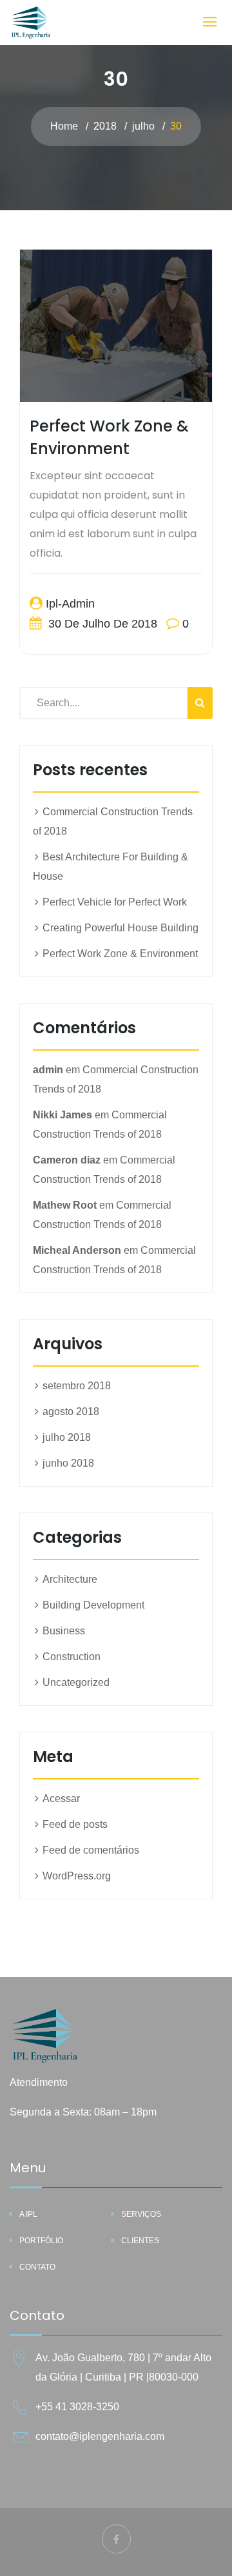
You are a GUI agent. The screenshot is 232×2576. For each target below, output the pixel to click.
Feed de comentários (91, 1850)
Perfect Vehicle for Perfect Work (115, 902)
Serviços (141, 2214)
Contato (37, 2267)
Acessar (61, 1798)
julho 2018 (67, 1437)
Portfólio (41, 2241)
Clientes (140, 2241)
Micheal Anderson (77, 1250)
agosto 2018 (71, 1412)
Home (64, 126)
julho (143, 126)
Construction (72, 1657)
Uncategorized (76, 1682)
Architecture (70, 1579)
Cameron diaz (67, 1160)
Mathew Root (65, 1205)
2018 (105, 126)
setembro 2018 (77, 1386)
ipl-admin (70, 604)
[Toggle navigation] (210, 22)
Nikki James (63, 1115)
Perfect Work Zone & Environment (120, 954)
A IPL (28, 2214)
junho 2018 (68, 1463)
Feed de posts (75, 1824)
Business (64, 1631)
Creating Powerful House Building (121, 928)
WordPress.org (77, 1876)
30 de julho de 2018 (101, 624)
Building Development (93, 1605)
